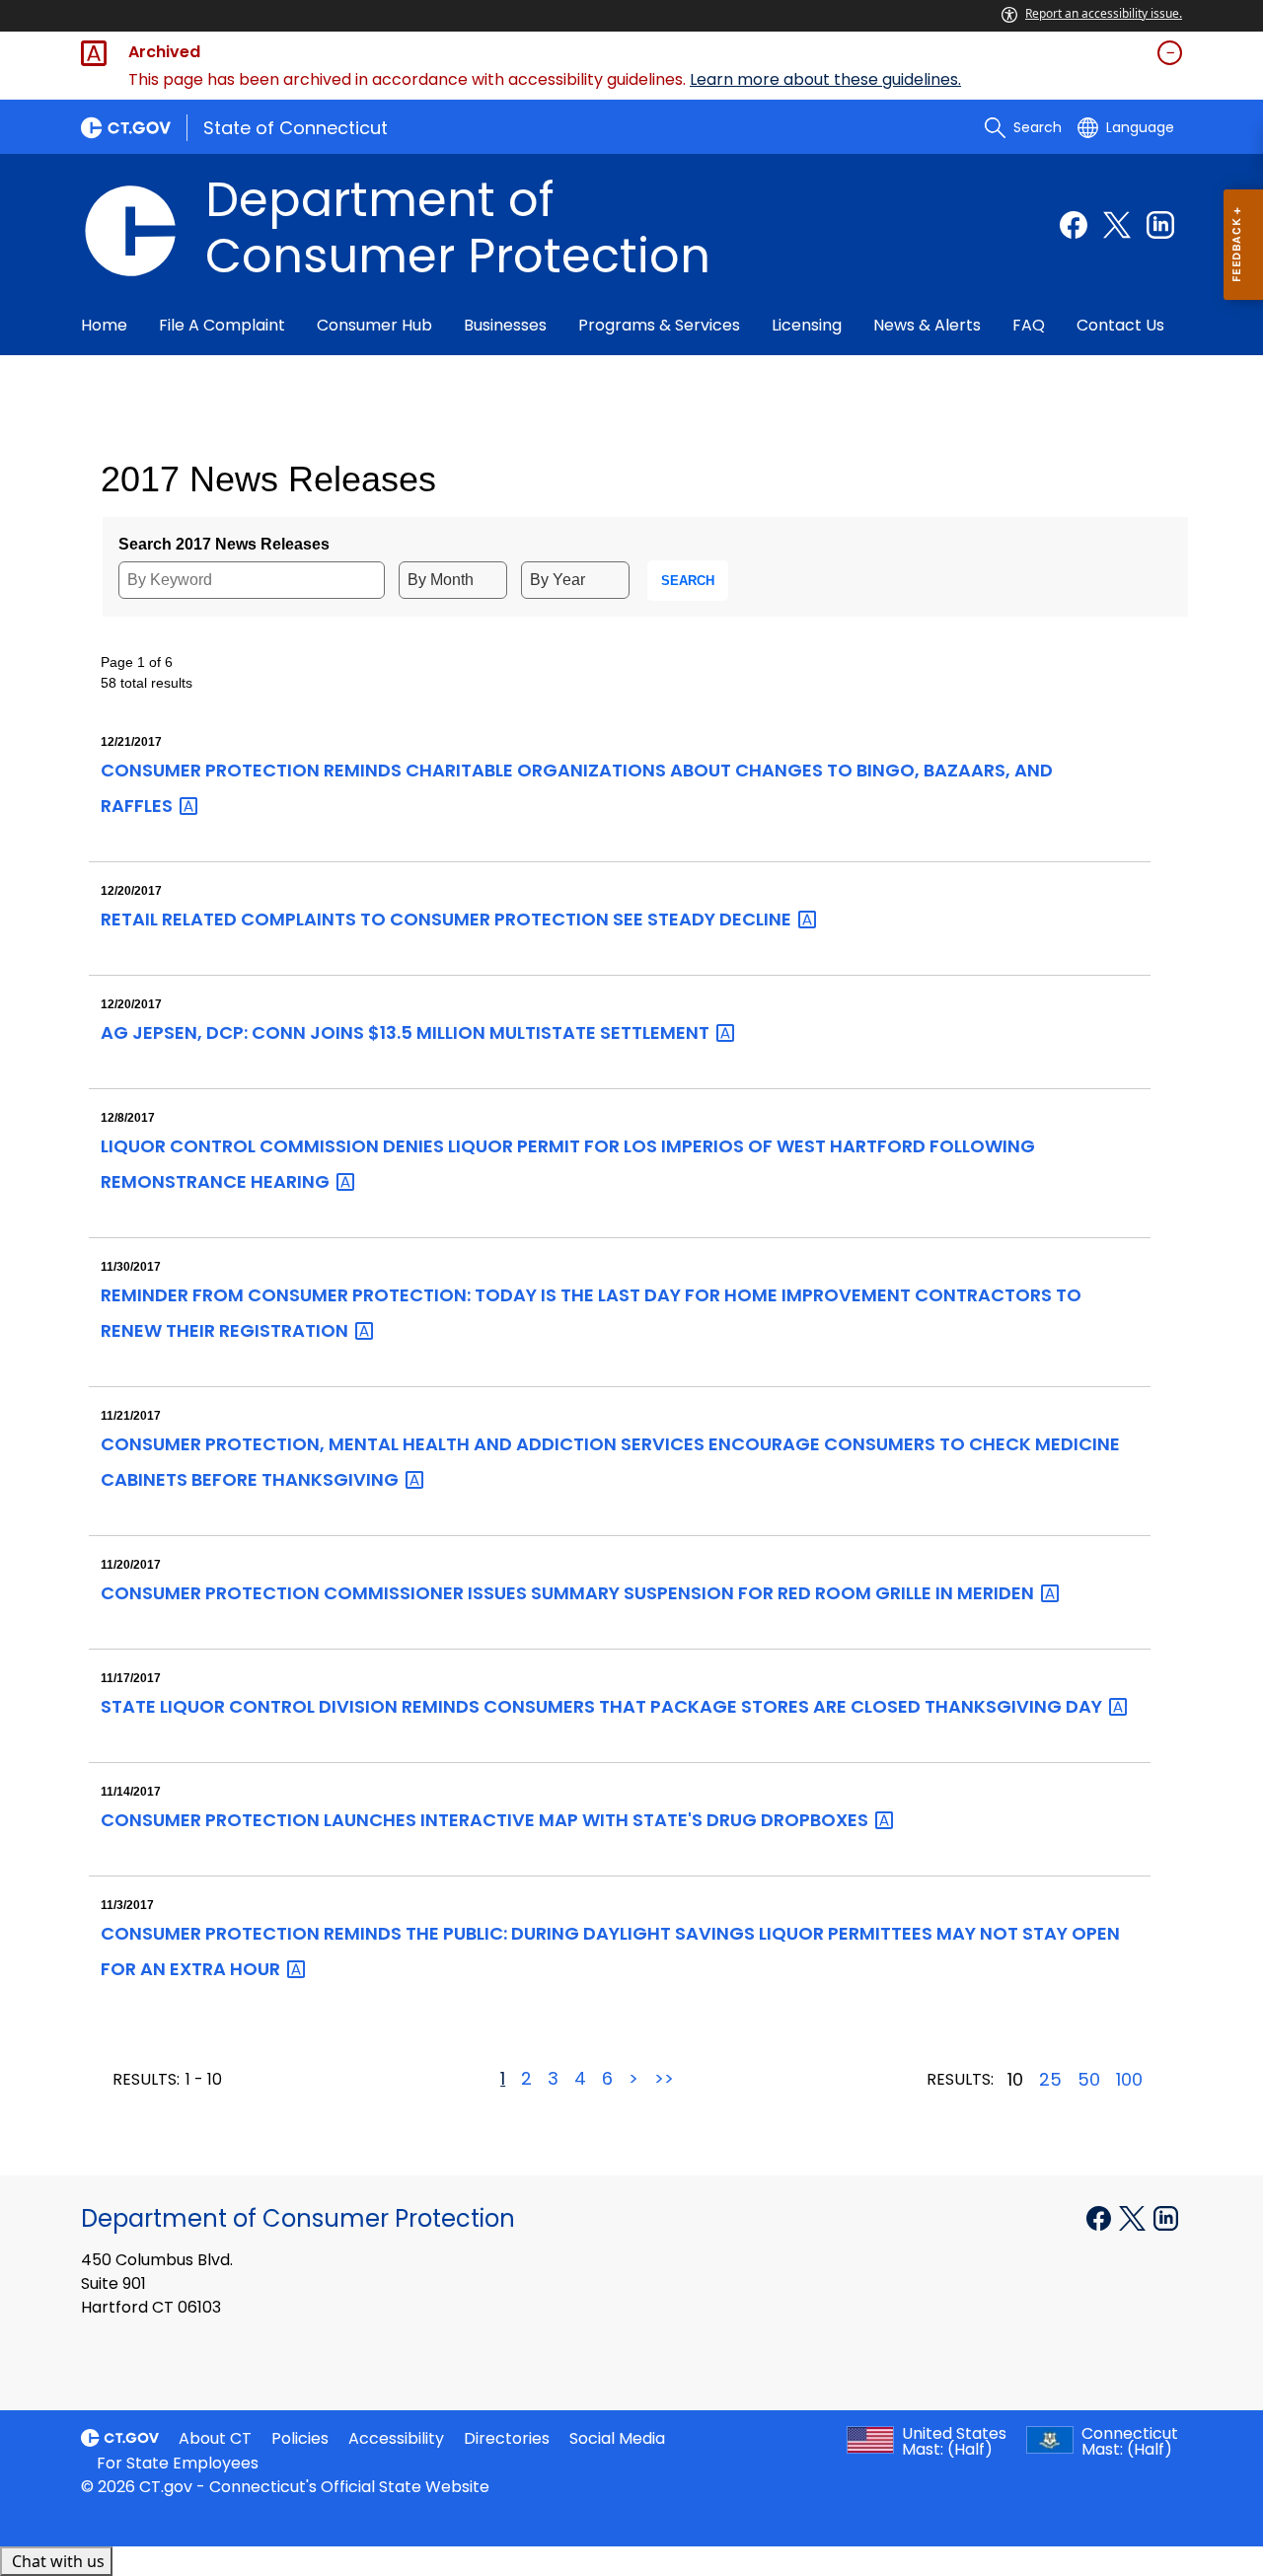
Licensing (807, 325)
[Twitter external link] (1117, 225)
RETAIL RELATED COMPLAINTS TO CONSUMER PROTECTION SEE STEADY (448, 919)
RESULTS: (146, 2079)
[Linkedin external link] (1160, 225)
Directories (507, 2438)
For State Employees (178, 2463)
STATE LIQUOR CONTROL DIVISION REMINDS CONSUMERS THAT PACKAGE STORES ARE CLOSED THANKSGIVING (603, 1706)
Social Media (617, 2438)
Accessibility (396, 2438)
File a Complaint (222, 325)
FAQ (1029, 325)
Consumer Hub (374, 325)
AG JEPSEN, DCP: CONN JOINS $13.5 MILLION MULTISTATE (407, 1032)
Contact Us (1120, 325)
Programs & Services (659, 325)
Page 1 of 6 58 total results (147, 672)
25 (1050, 2080)
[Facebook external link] (1074, 225)
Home (104, 325)
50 (1089, 2080)
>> (664, 2079)
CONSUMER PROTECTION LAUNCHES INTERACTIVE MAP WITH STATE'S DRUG (486, 1820)
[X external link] (1134, 2217)
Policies (300, 2438)
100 (1129, 2080)
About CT (215, 2438)
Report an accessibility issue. (1104, 13)
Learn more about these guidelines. (825, 79)
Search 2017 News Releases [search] (224, 544)
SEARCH (688, 581)
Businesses (505, 325)
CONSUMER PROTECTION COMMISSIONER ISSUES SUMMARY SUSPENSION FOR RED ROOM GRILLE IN (569, 1593)
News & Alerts (927, 325)
